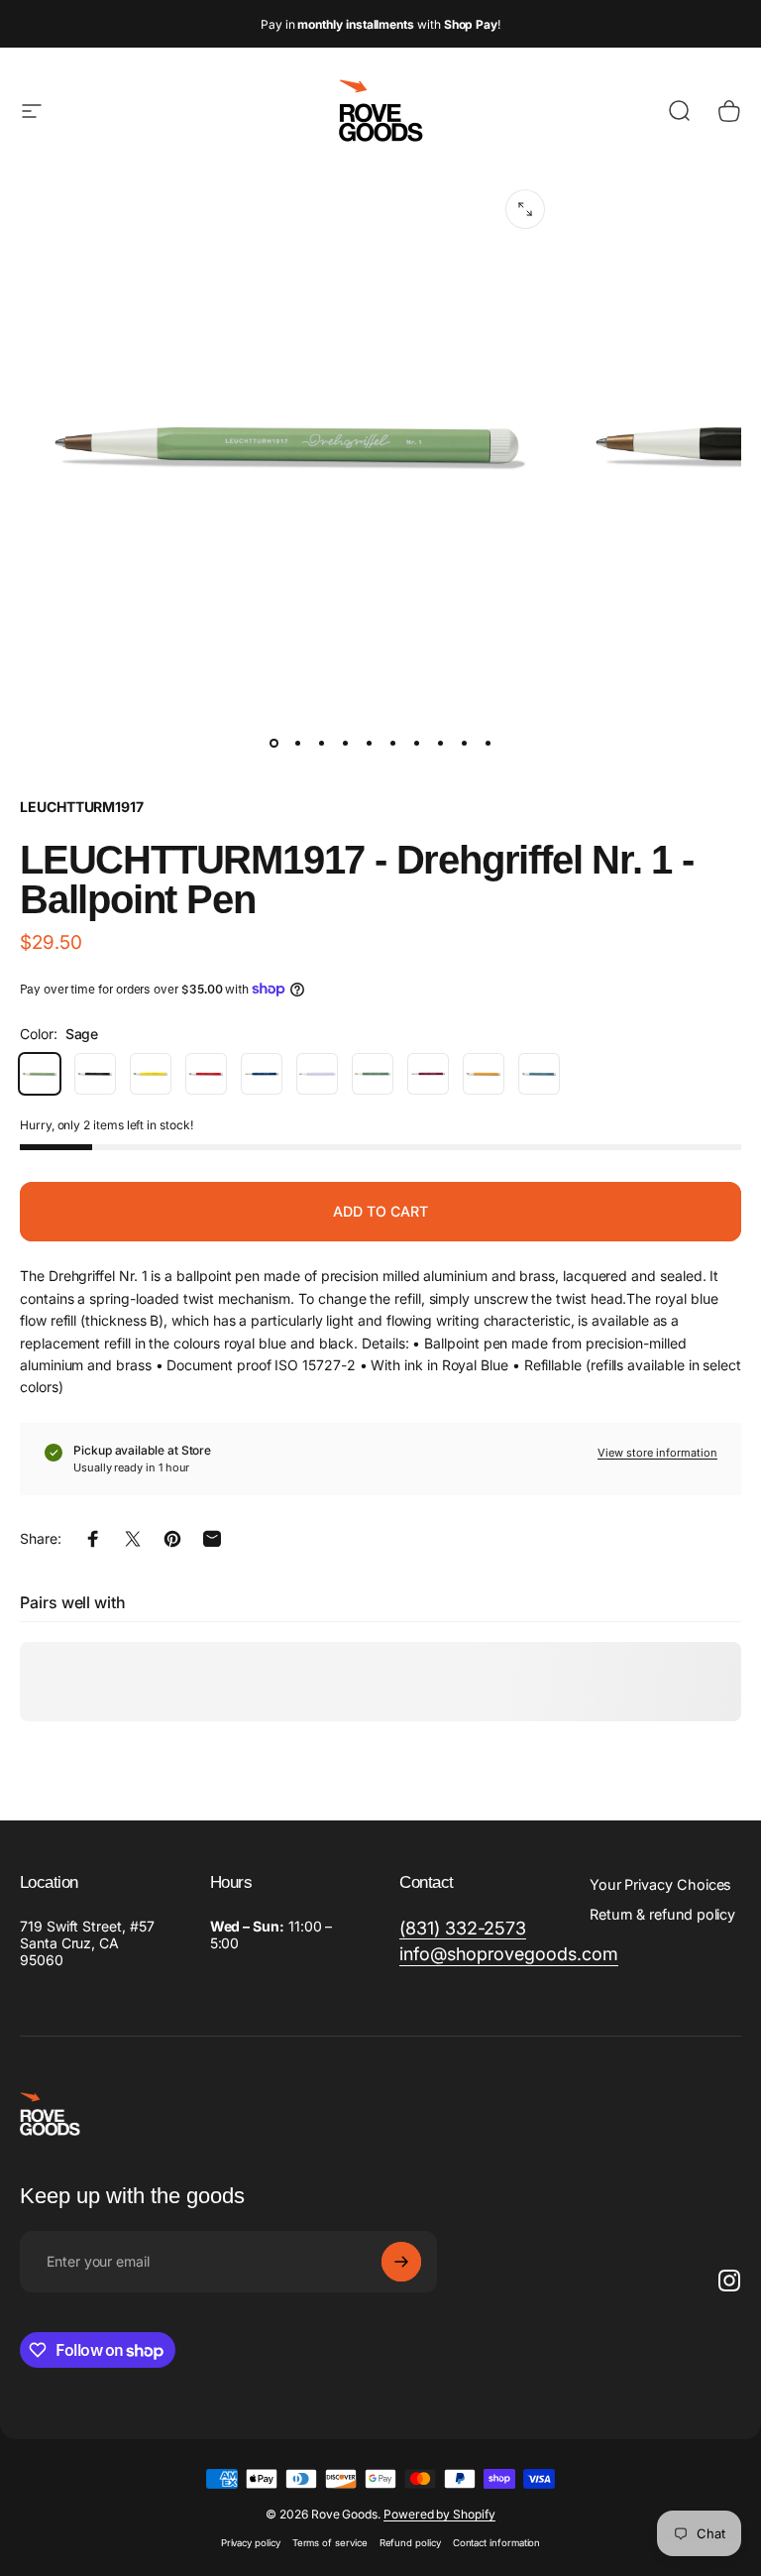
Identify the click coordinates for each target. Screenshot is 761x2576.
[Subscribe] (401, 2262)
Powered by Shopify (439, 2514)
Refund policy (410, 2543)
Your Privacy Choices (661, 1884)
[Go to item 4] (345, 743)
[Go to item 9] (464, 743)
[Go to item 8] (440, 743)
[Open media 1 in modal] (525, 209)
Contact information (497, 2543)
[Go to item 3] (321, 743)
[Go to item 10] (488, 743)
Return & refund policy (662, 1914)
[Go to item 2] (297, 743)
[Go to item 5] (369, 743)
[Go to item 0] (273, 743)
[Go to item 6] (392, 743)
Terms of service (330, 2543)
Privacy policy (251, 2543)
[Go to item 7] (416, 743)
